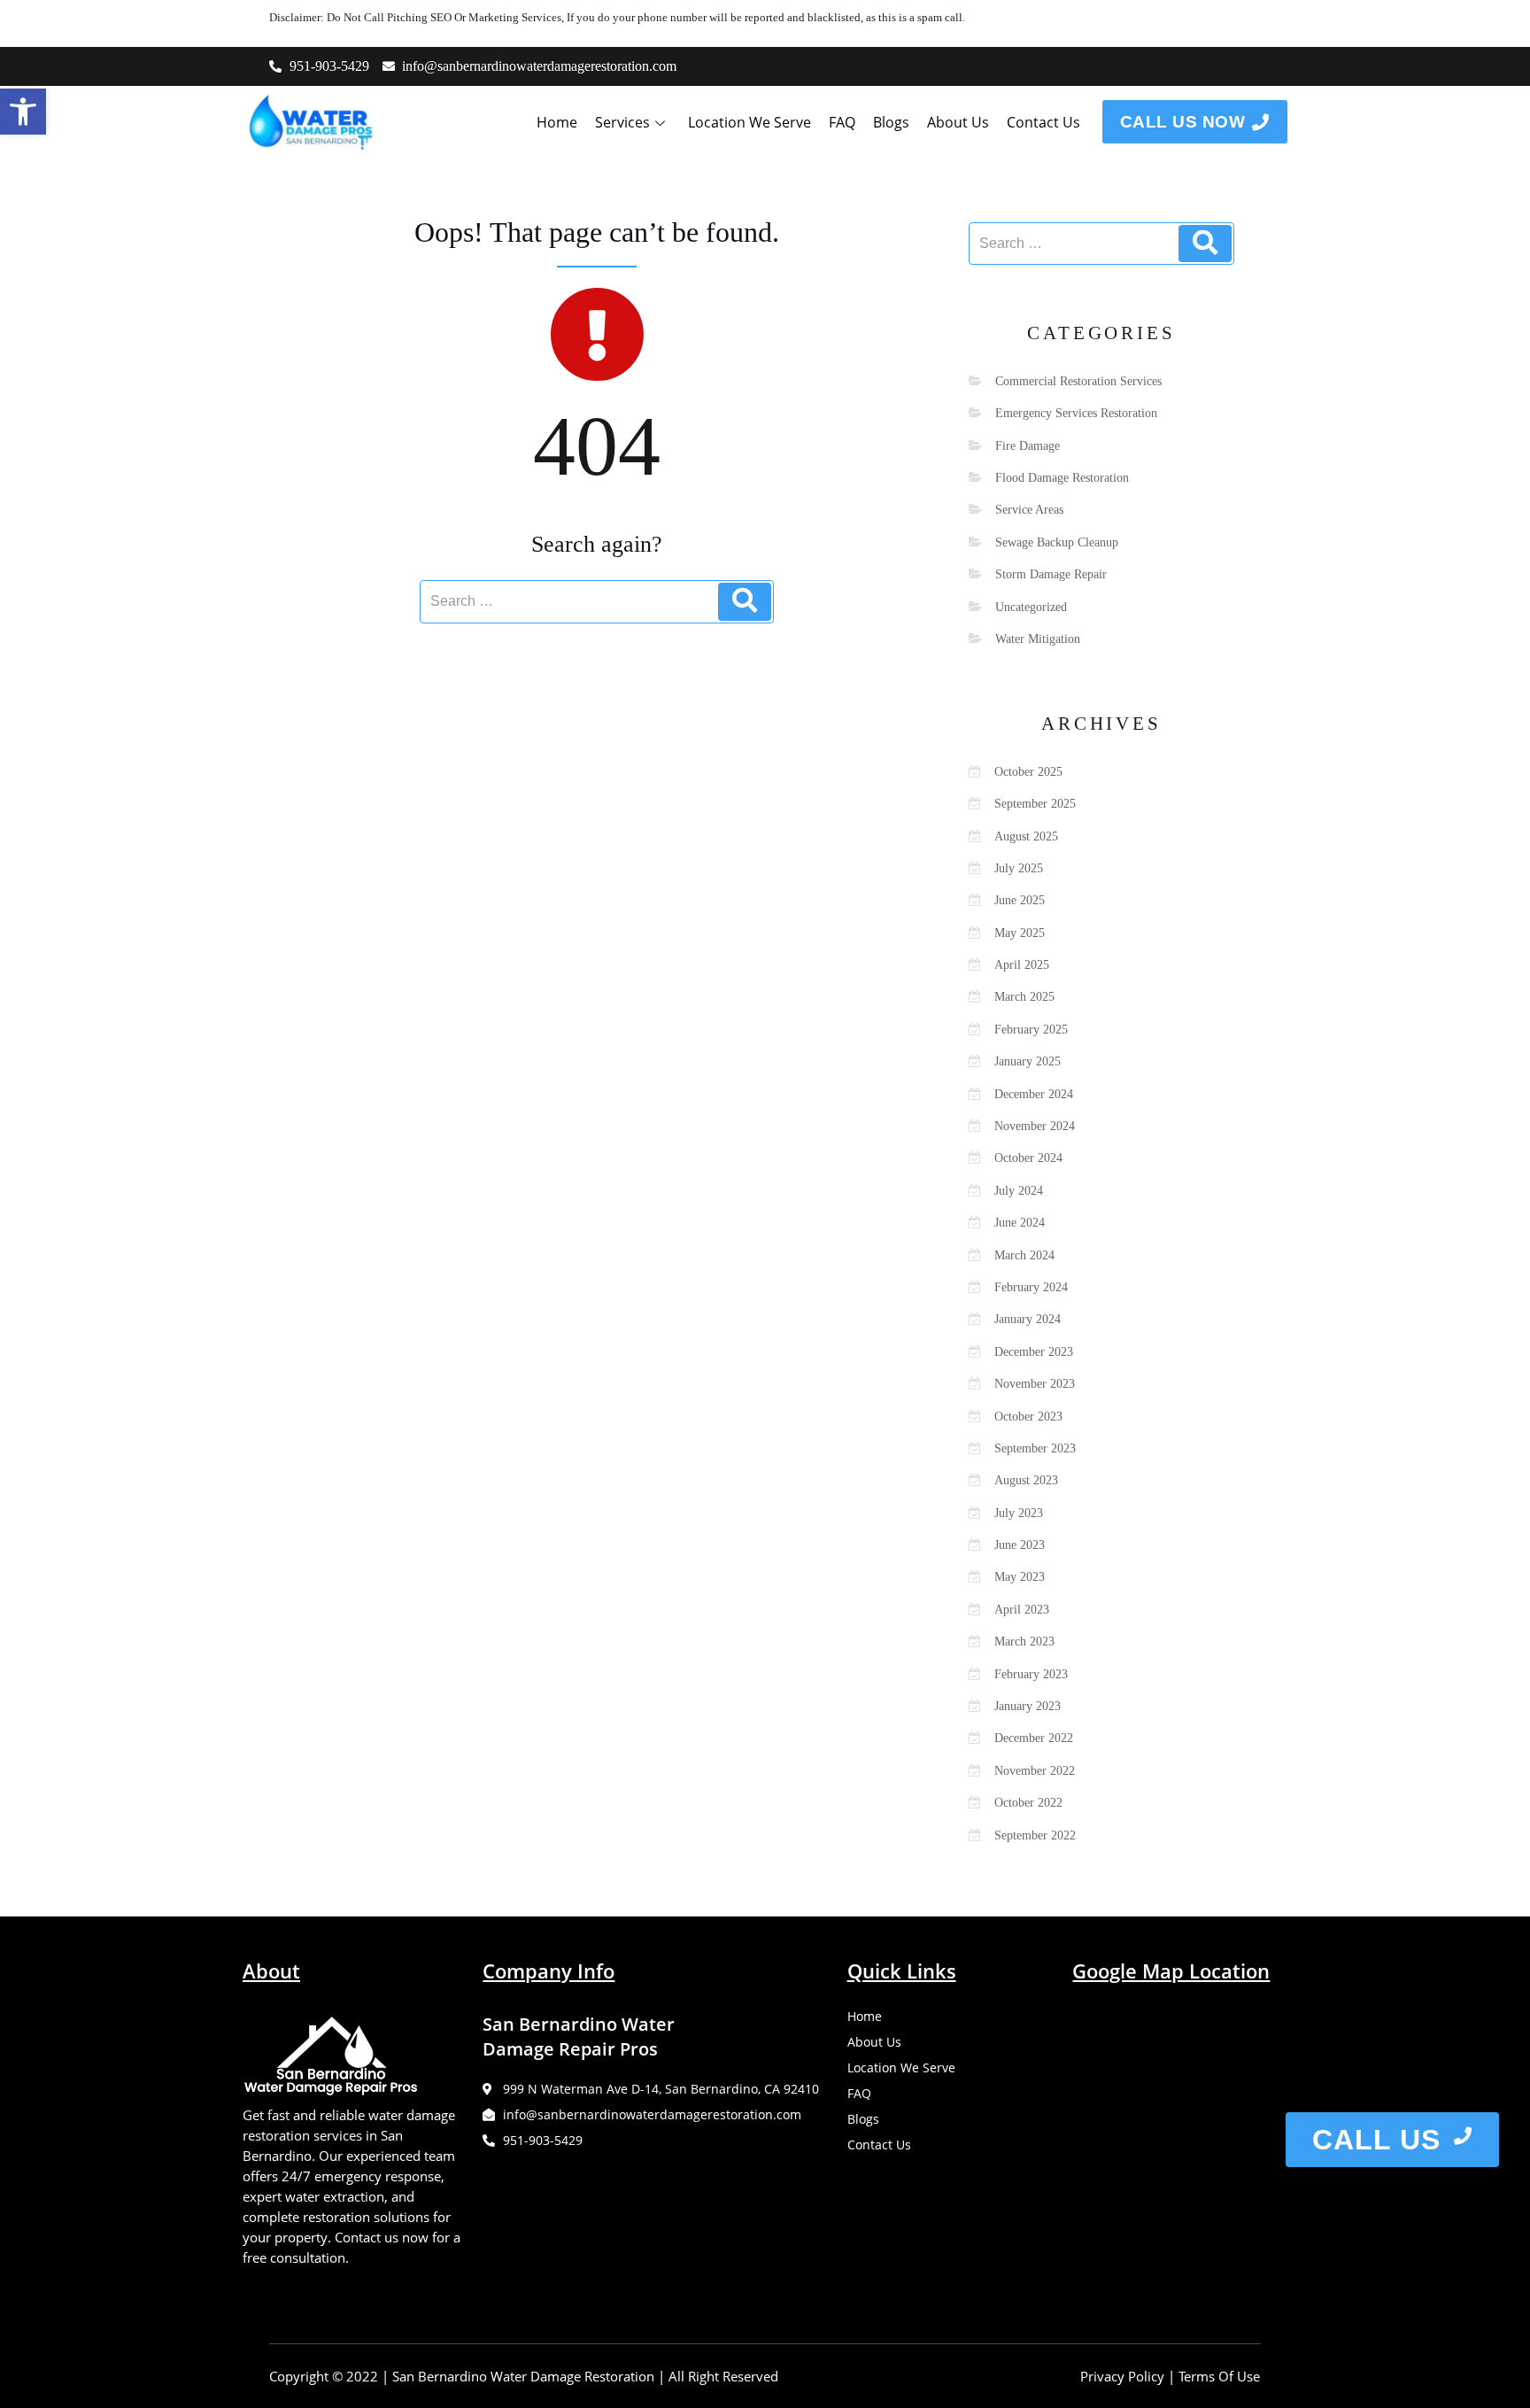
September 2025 (1035, 804)
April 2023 (1022, 1610)
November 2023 (1035, 1384)
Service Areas (1029, 510)
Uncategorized (1031, 607)
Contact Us (1043, 122)
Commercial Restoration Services (1078, 381)
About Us (958, 122)
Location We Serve (750, 122)
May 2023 (1020, 1577)
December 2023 (1034, 1352)
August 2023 (1026, 1480)
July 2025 (1019, 868)
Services (622, 122)
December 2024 (1034, 1094)
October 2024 (1028, 1158)
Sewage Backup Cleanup (1057, 542)
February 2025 (1031, 1030)
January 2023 (1028, 1706)
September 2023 (1035, 1448)
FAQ (842, 122)
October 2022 (1028, 1803)
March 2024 (1024, 1255)
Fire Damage (1028, 446)
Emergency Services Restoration (1076, 413)
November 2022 (1035, 1771)
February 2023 (1031, 1674)
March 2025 (1024, 997)
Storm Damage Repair (1051, 574)
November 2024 (1035, 1126)
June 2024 (1020, 1223)
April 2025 (1022, 965)
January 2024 (1028, 1319)
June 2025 (1020, 900)
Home (557, 122)
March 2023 (1024, 1641)
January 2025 (1028, 1061)
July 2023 (1019, 1513)
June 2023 (1020, 1545)
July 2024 (1019, 1191)
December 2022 (1034, 1738)
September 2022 (1035, 1835)
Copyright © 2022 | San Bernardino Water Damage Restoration (462, 2376)
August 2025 (1026, 836)
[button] (23, 112)
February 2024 (1031, 1287)
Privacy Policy (1122, 2376)
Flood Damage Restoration (1062, 478)
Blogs (891, 122)
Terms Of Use (1219, 2376)
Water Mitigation (1038, 639)
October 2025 (1028, 772)
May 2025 (1020, 933)
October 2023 (1028, 1417)
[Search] (745, 601)
